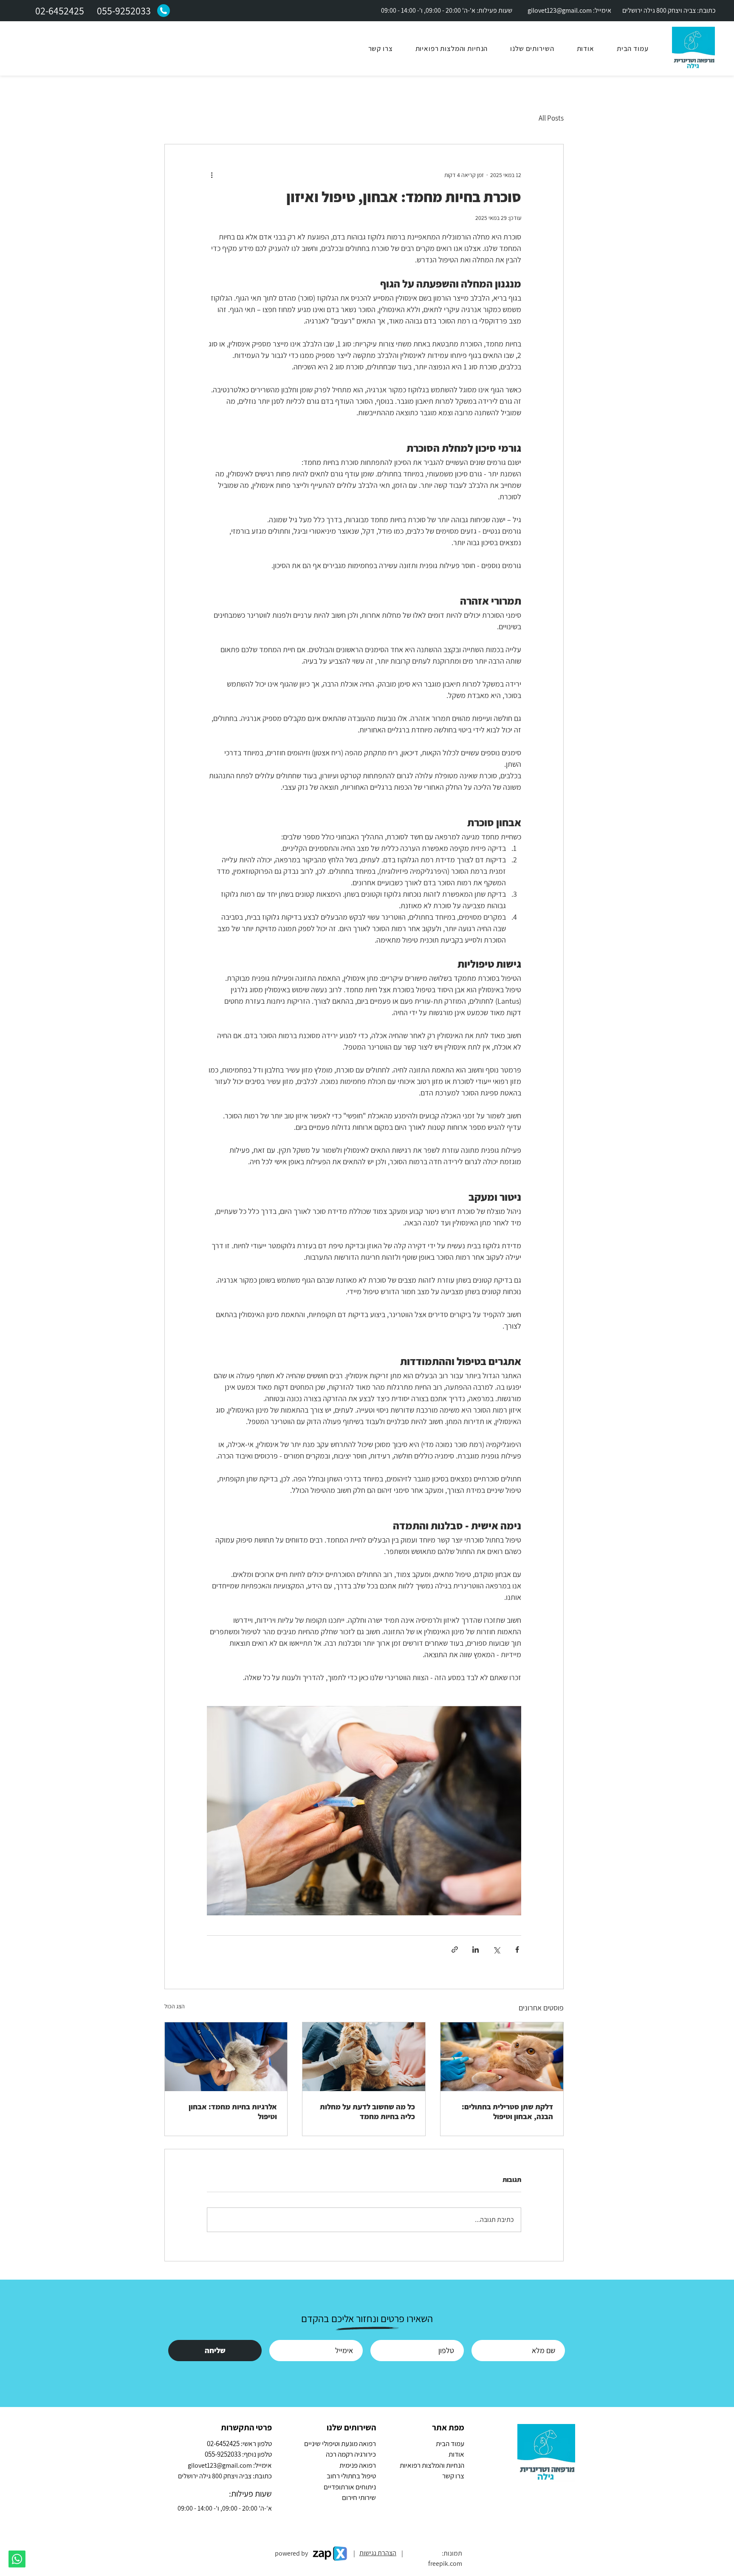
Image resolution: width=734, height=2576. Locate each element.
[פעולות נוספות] (212, 175)
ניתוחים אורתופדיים (350, 2487)
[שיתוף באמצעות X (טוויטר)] (496, 1950)
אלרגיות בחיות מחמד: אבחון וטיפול (233, 2111)
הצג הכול (175, 2006)
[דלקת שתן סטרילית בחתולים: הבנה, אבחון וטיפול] (502, 2057)
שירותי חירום (359, 2497)
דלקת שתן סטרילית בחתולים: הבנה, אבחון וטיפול (507, 2111)
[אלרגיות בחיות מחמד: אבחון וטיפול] (226, 2057)
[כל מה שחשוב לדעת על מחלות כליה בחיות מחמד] (364, 2057)
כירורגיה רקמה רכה (351, 2454)
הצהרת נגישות (378, 2553)
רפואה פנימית (358, 2465)
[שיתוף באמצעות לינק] (455, 1950)
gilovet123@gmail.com (560, 10)
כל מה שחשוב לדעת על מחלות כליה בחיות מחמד (367, 2111)
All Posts (551, 118)
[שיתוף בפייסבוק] (517, 1950)
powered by (291, 2553)
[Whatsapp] (17, 2559)
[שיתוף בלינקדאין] (476, 1950)
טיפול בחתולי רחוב (351, 2476)
